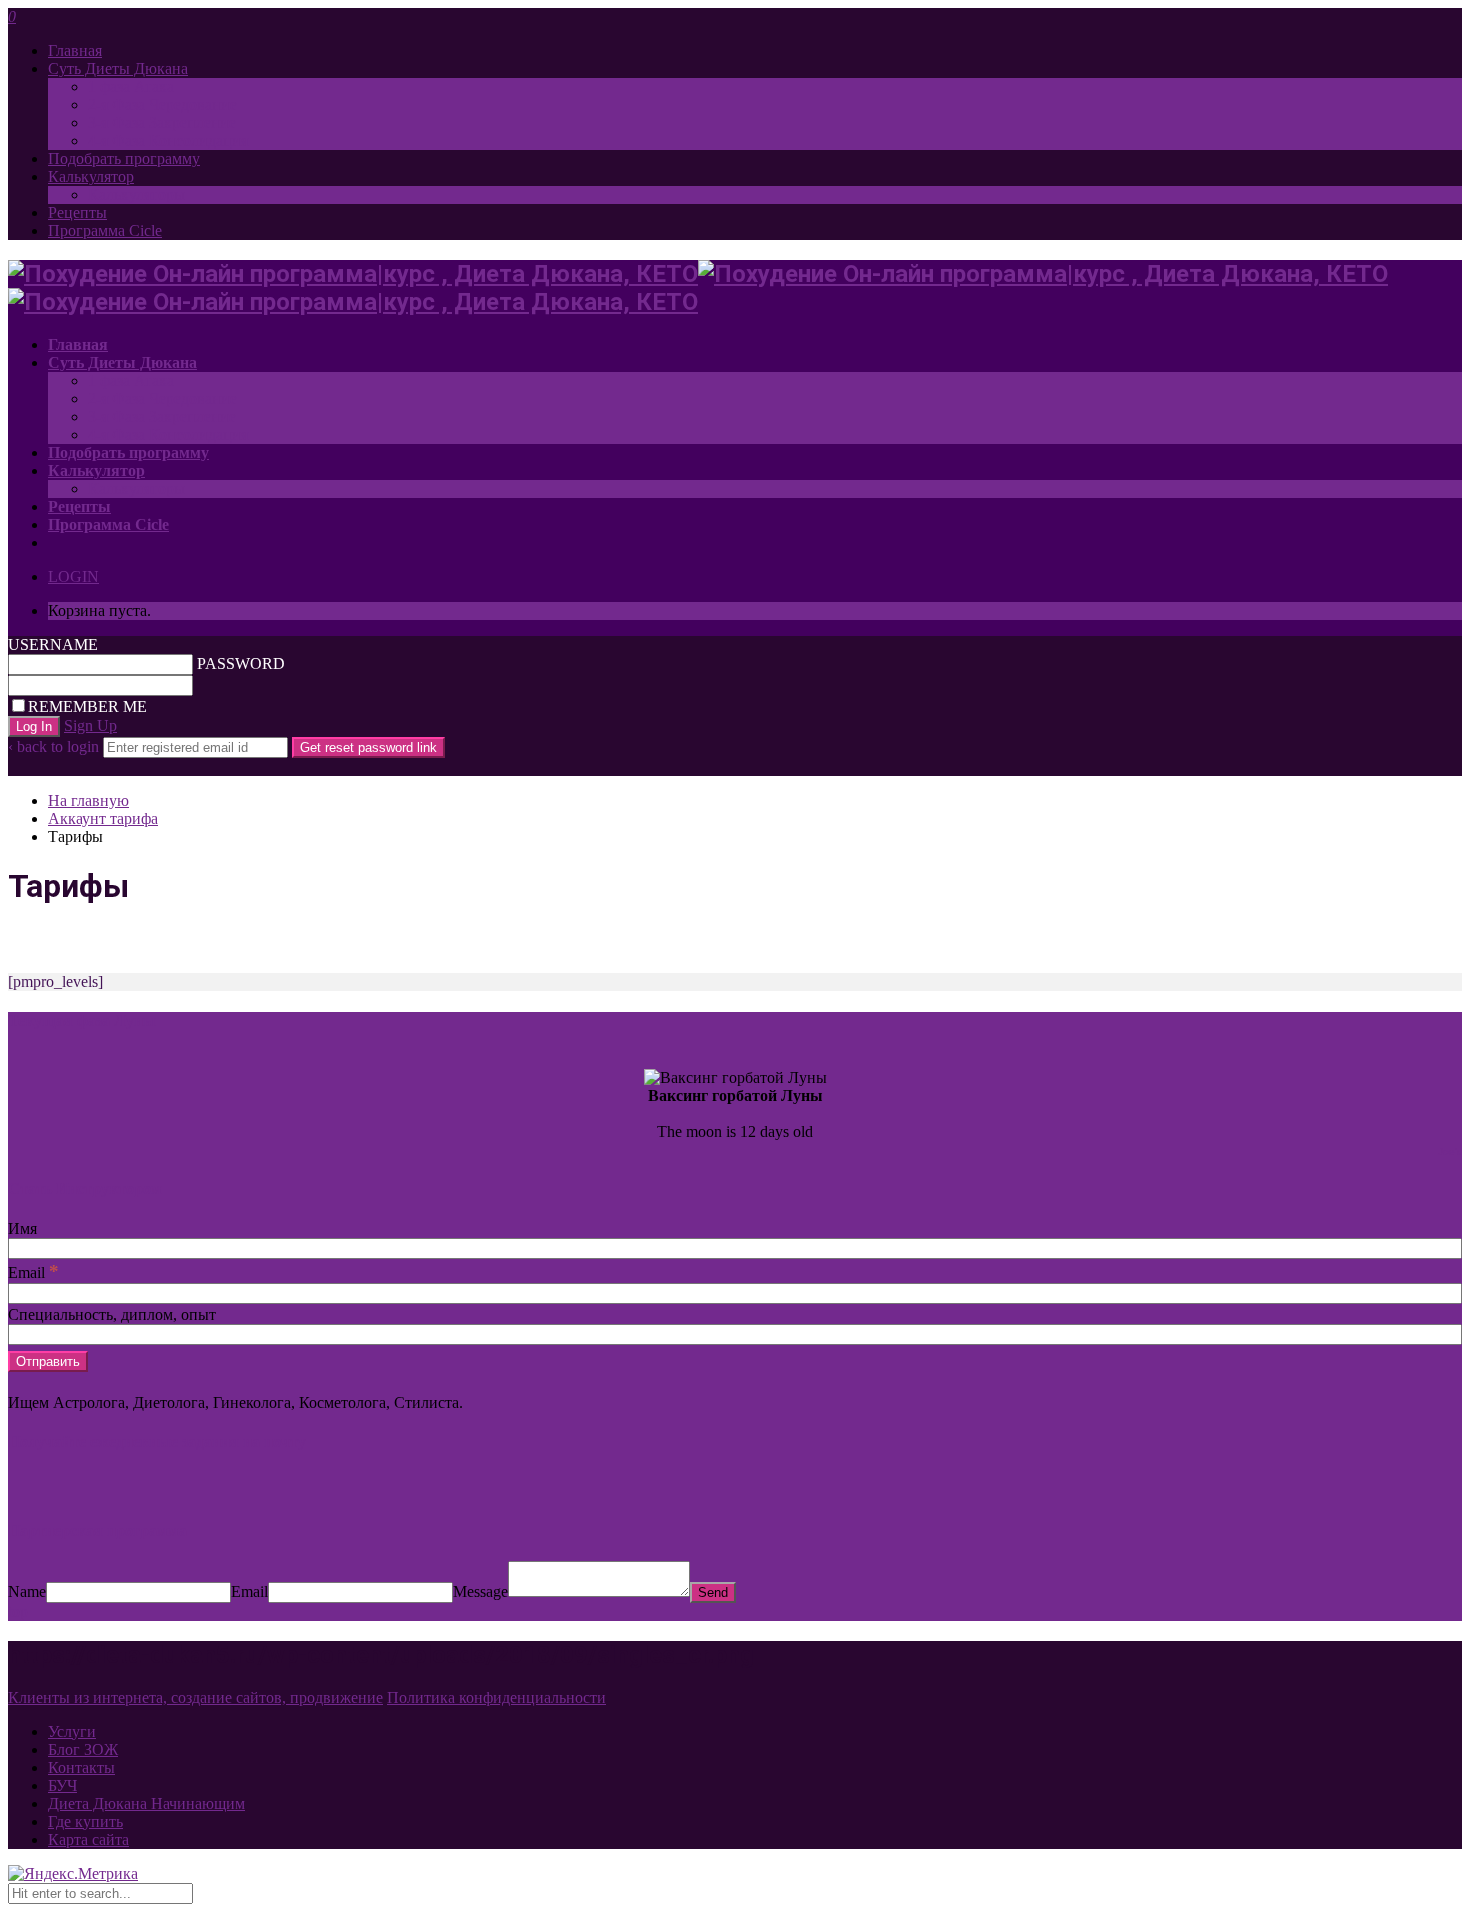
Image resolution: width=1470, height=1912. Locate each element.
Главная (75, 50)
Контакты (81, 1767)
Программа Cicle (105, 230)
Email (33, 1272)
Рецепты (77, 212)
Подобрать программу (124, 158)
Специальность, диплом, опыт (112, 1314)
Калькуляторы (136, 194)
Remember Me (87, 706)
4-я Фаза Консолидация (168, 140)
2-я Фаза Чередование (162, 104)
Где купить (85, 1821)
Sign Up (90, 725)
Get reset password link (368, 747)
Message (480, 1591)
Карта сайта (88, 1839)
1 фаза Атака (131, 86)
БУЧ (62, 1785)
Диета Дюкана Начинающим (146, 1803)
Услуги (72, 1731)
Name (27, 1591)
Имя (22, 1228)
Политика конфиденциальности (496, 1697)
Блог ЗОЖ (83, 1749)
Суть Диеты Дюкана (118, 68)
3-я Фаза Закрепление (162, 122)
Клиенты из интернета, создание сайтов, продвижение (195, 1697)
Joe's (1450, 1151)
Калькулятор (91, 176)
